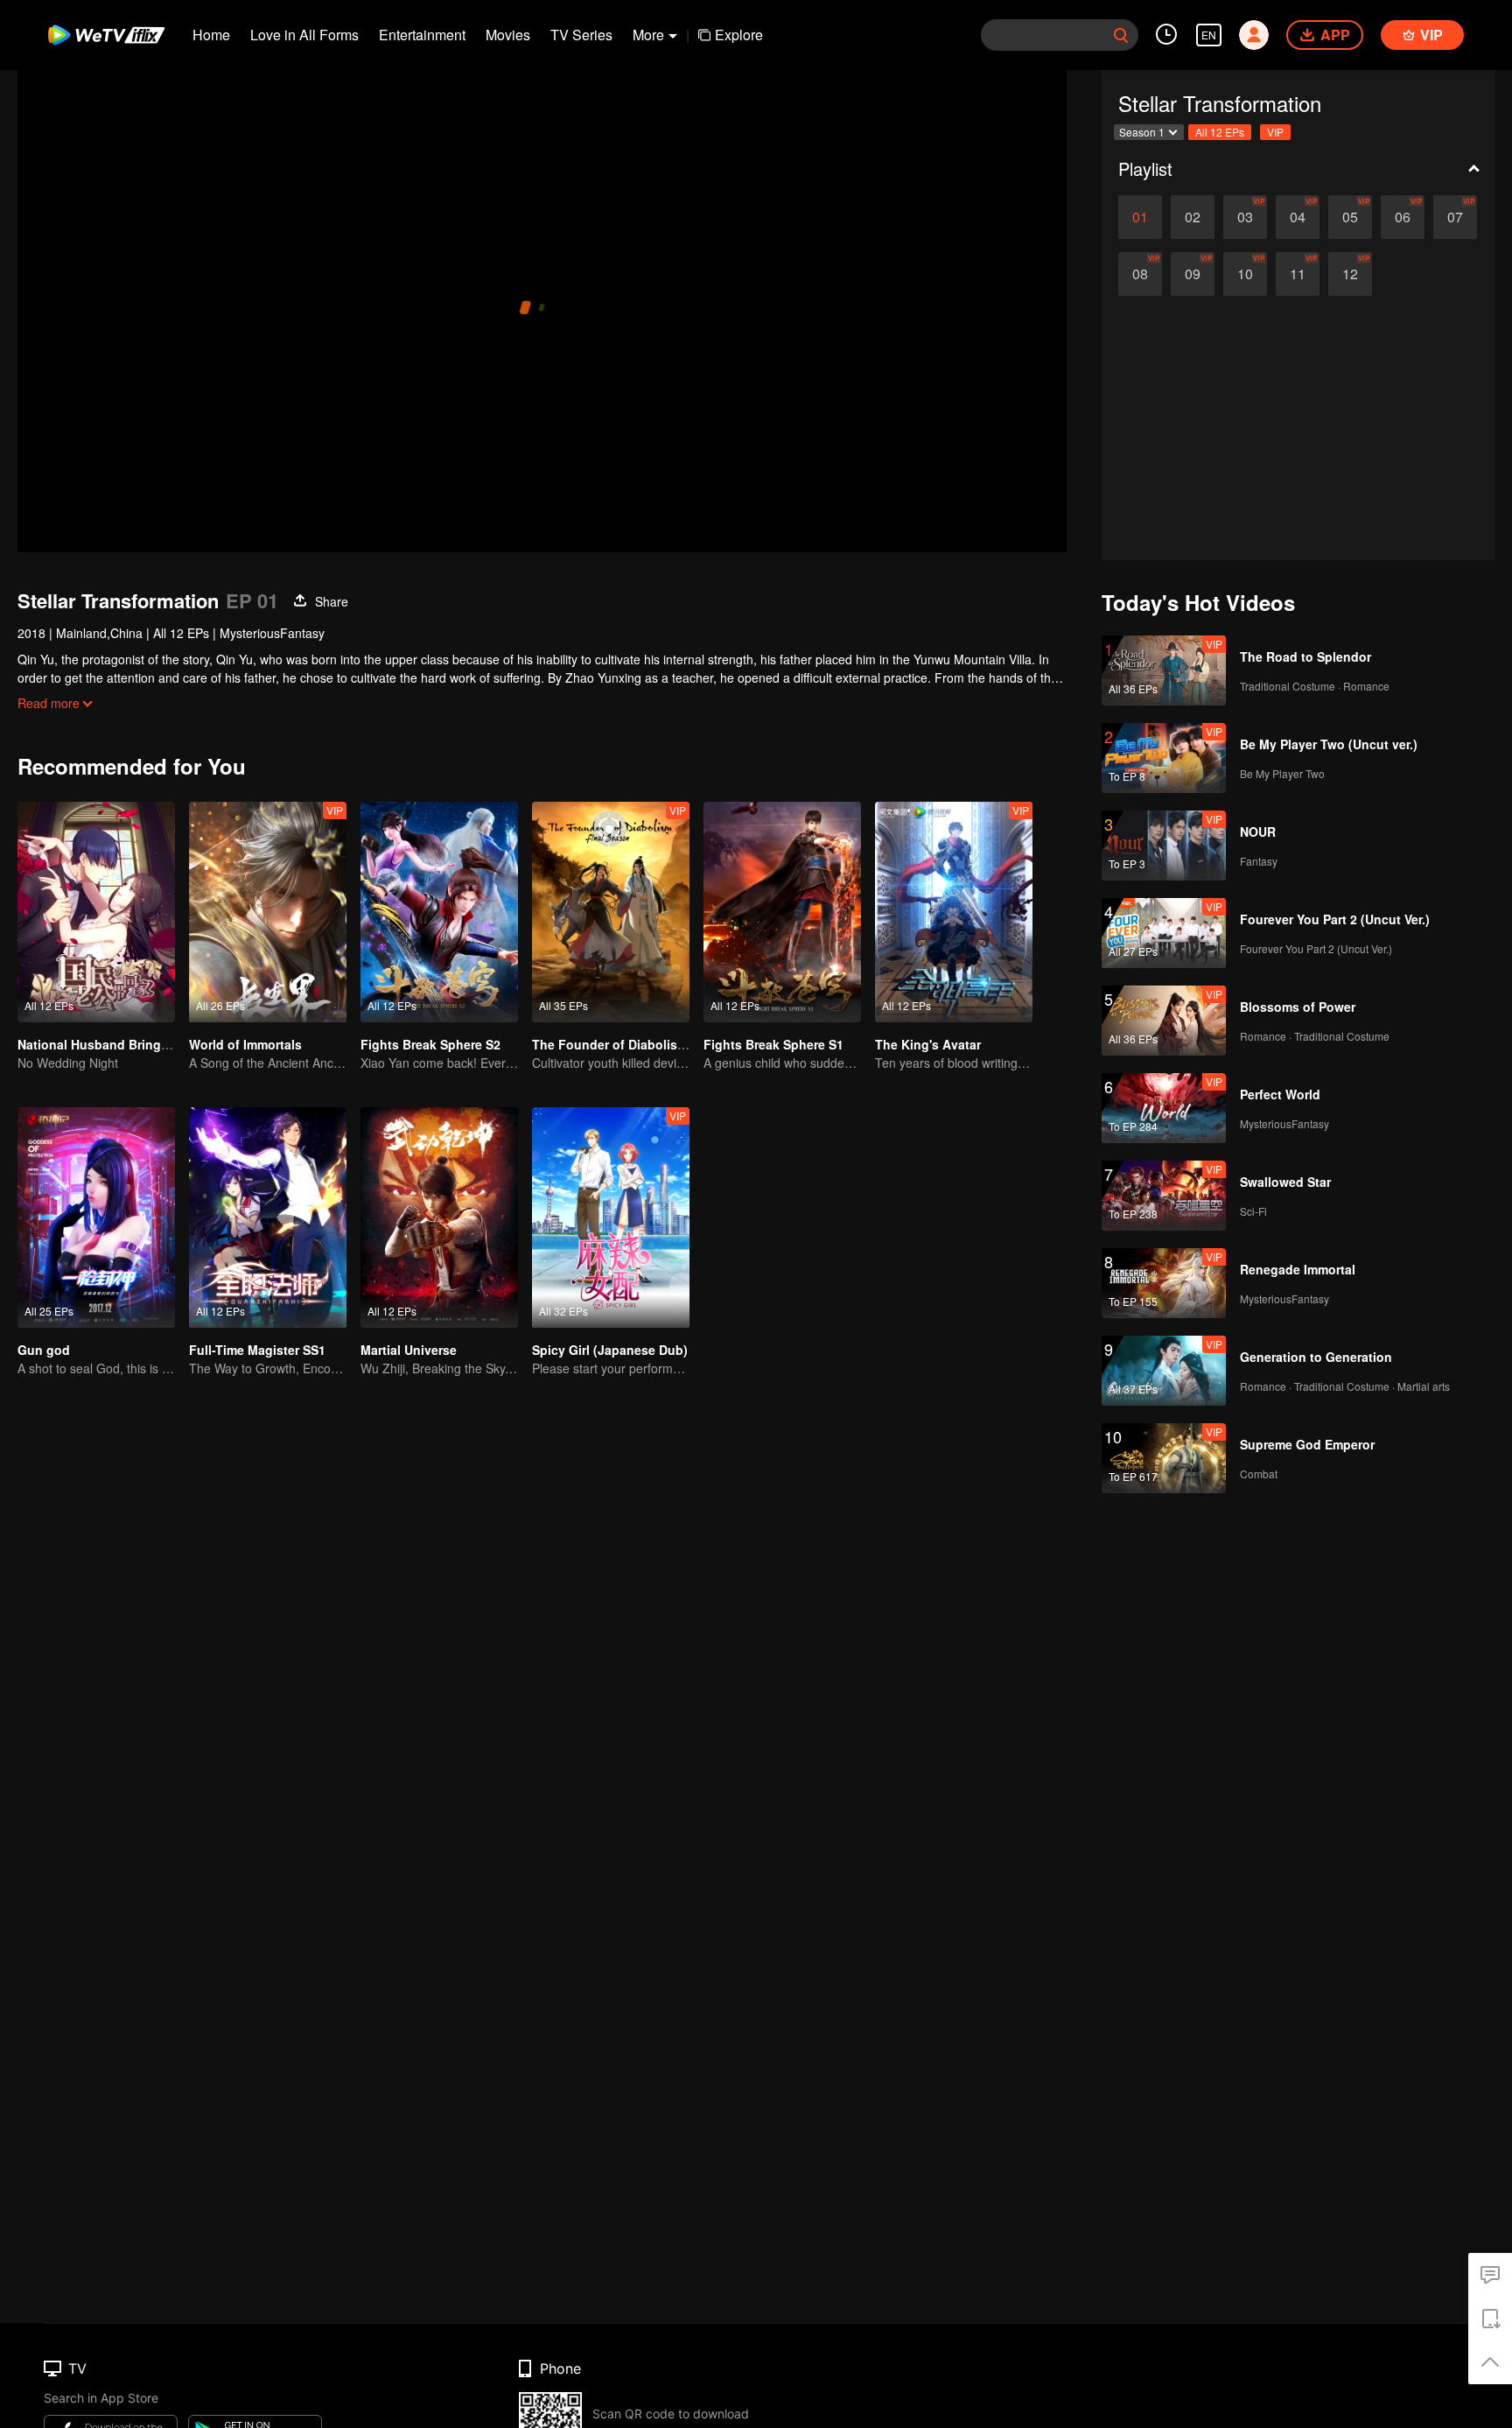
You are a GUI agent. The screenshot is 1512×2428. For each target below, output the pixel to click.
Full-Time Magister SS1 (257, 1350)
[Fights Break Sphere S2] (439, 912)
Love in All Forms (304, 35)
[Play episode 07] (1455, 217)
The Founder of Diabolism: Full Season (649, 1044)
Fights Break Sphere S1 (773, 1044)
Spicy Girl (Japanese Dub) (610, 1350)
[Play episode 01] (1140, 217)
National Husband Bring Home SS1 (121, 1044)
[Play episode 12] (1350, 274)
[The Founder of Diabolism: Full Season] (611, 912)
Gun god (44, 1350)
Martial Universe (409, 1350)
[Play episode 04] (1298, 217)
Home (211, 35)
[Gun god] (96, 1218)
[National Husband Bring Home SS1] (96, 912)
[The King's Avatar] (954, 912)
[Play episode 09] (1193, 274)
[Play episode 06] (1403, 217)
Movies (508, 35)
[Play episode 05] (1350, 217)
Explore (739, 35)
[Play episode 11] (1298, 274)
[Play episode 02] (1193, 217)
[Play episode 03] (1245, 217)
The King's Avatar (928, 1044)
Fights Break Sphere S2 (430, 1044)
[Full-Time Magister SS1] (268, 1218)
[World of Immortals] (268, 912)
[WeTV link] (107, 35)
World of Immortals (245, 1044)
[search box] (1121, 35)
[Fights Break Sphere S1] (782, 912)
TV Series (581, 35)
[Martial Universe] (439, 1218)
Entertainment (422, 35)
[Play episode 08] (1140, 274)
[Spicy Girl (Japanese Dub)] (611, 1218)
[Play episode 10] (1245, 274)
